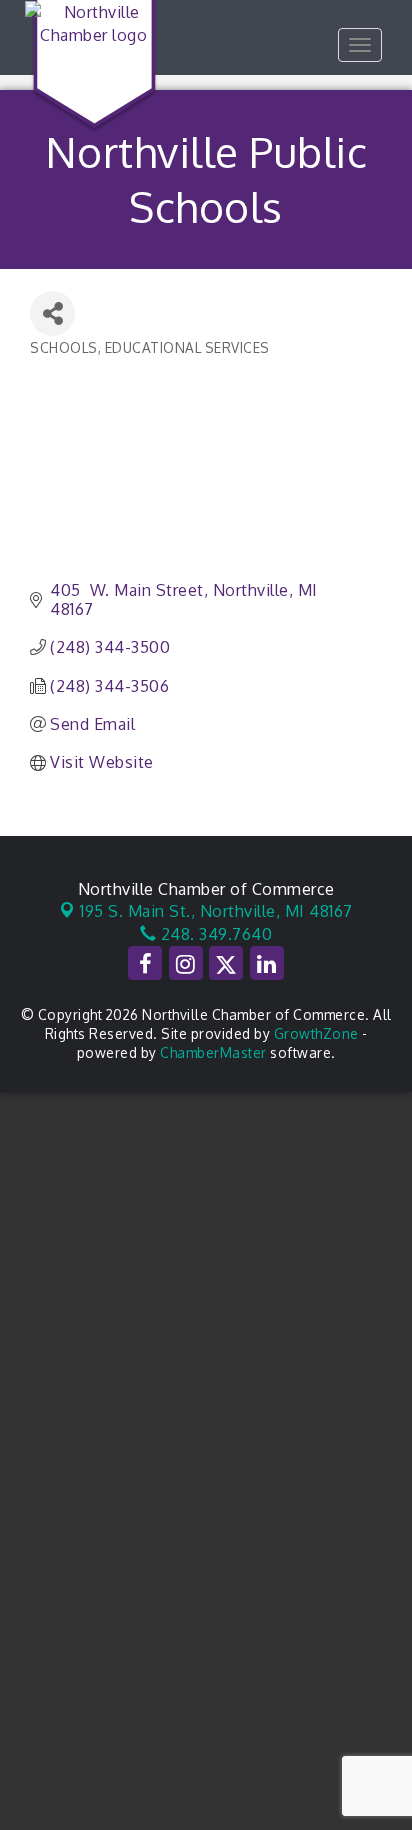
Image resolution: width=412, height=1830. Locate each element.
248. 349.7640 (214, 934)
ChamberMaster (213, 1052)
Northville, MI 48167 (216, 911)
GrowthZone (316, 1033)
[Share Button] (52, 313)
